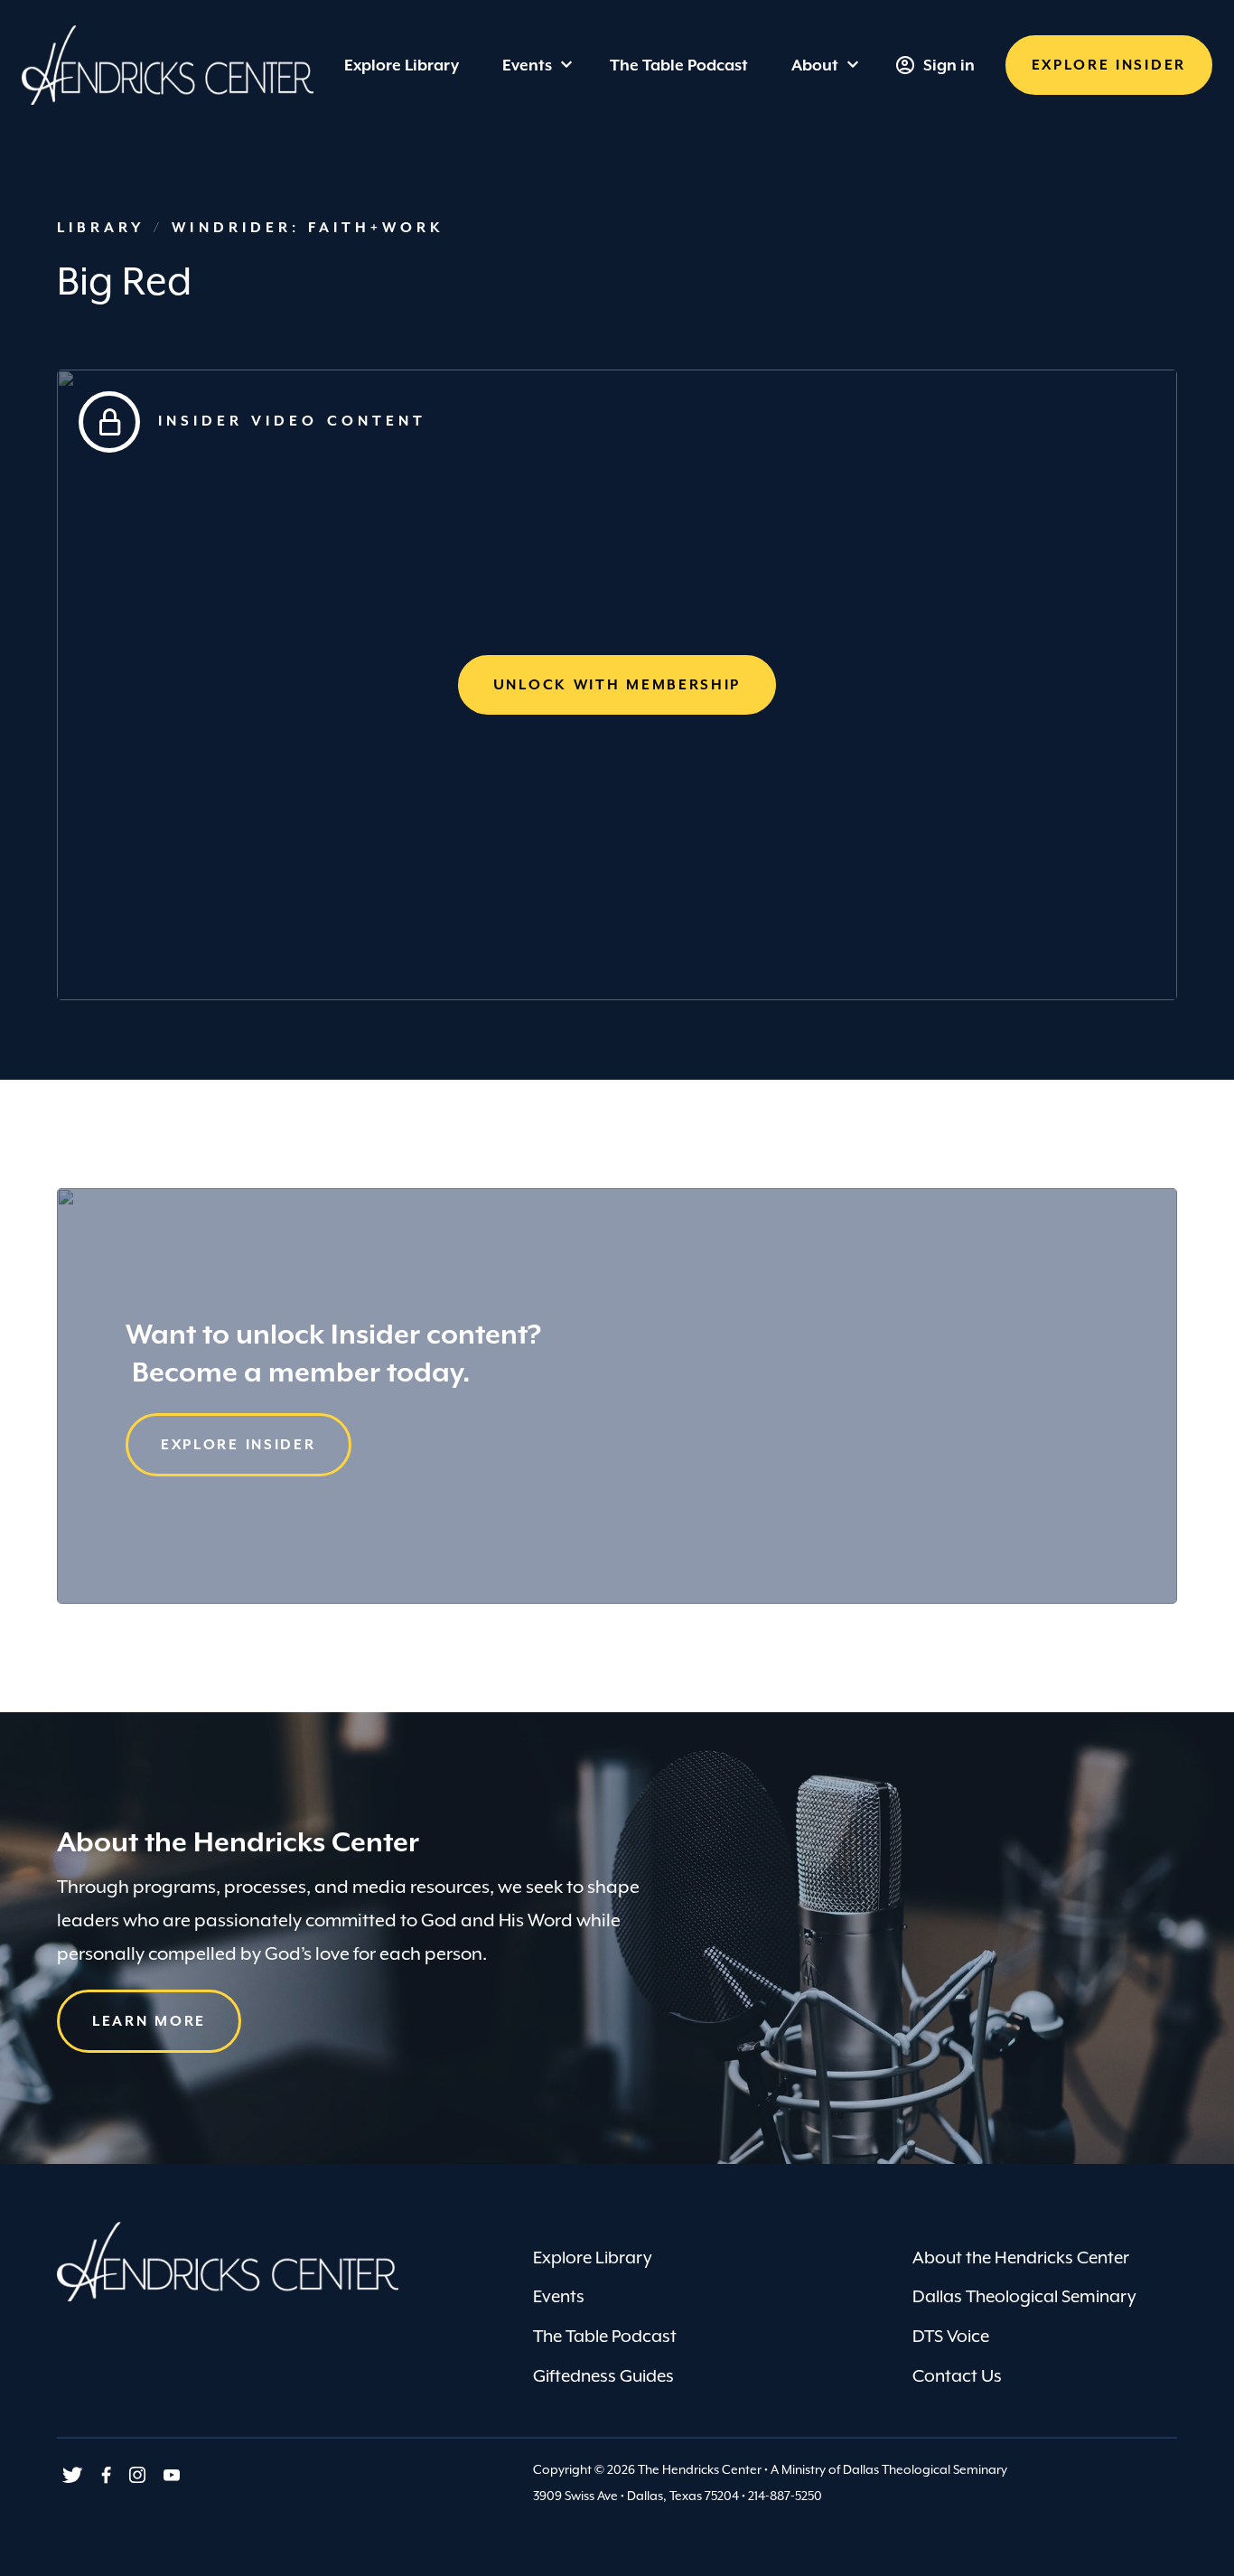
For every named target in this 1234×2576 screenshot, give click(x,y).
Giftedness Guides (603, 2375)
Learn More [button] (149, 2021)
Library (105, 228)
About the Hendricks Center (1021, 2257)
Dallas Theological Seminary (1024, 2296)
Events (527, 65)
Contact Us (957, 2375)
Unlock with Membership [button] (617, 685)
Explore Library (593, 2257)
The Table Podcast (605, 2336)
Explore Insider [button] (238, 1445)
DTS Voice (951, 2336)
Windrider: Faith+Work (308, 228)
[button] (1109, 65)
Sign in (949, 65)
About (815, 65)
